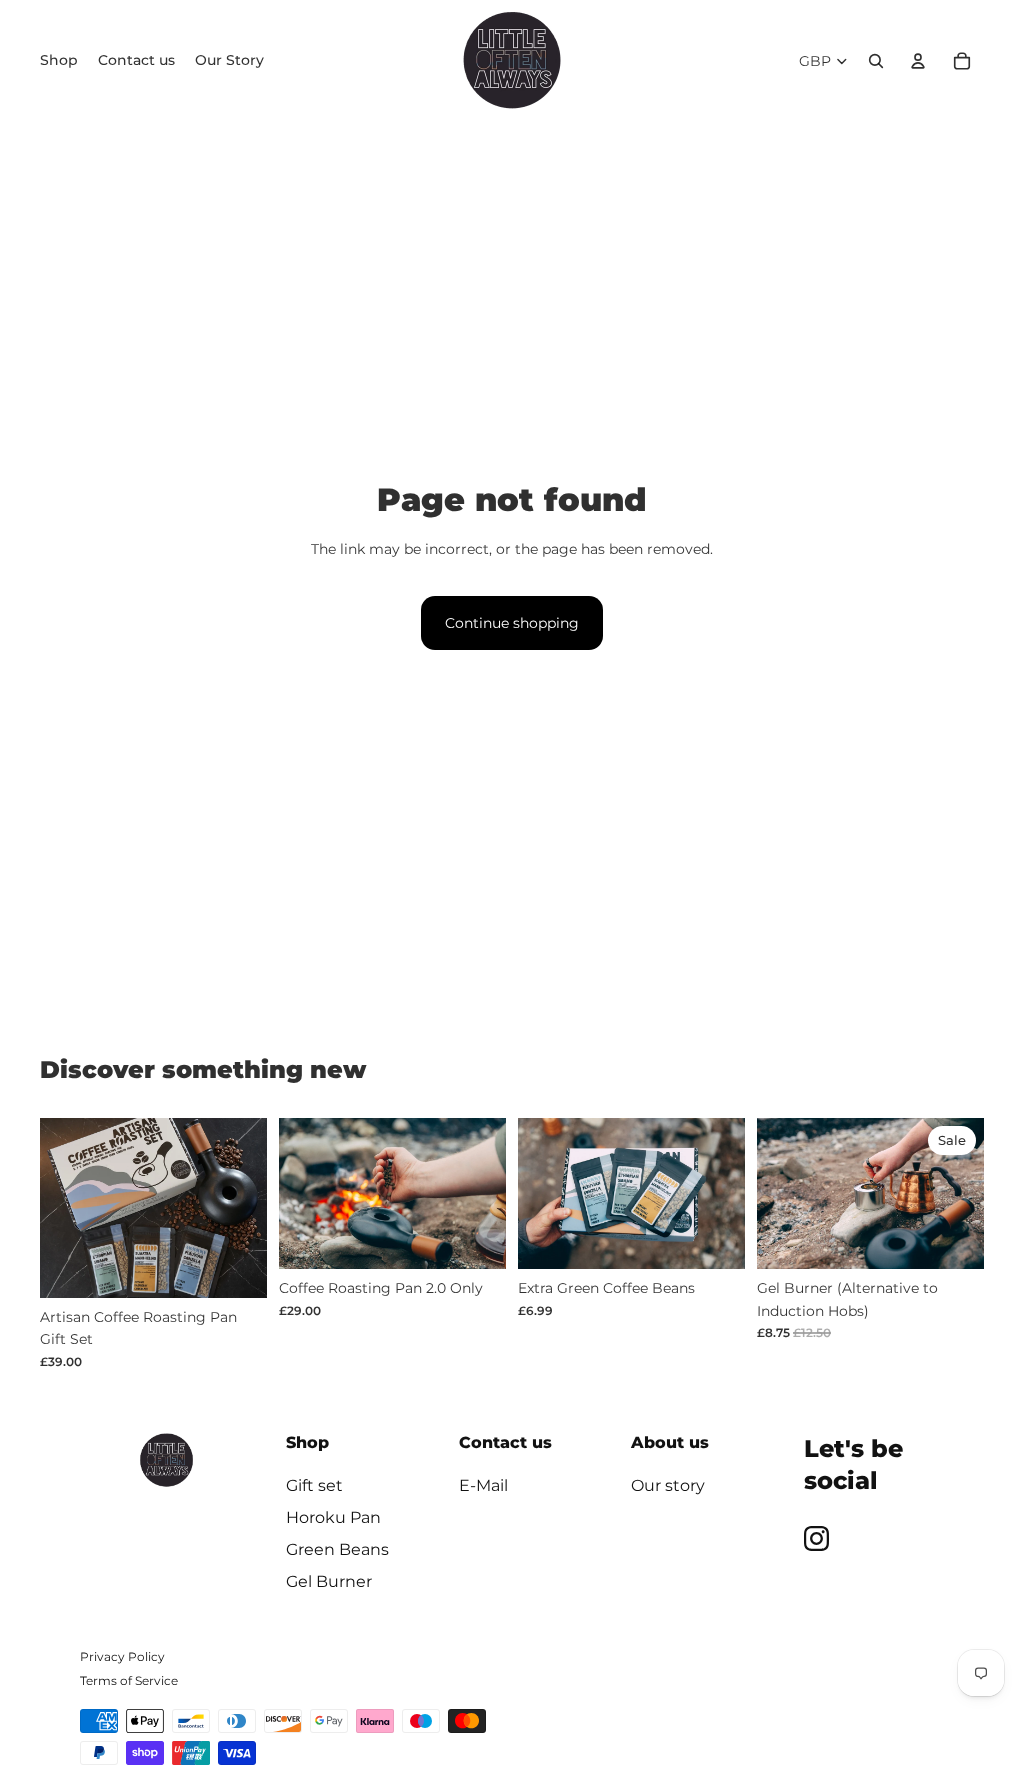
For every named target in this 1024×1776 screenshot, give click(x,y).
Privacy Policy (122, 1656)
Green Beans (337, 1549)
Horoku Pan (333, 1517)
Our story (668, 1485)
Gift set (314, 1485)
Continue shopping (512, 623)
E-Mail (483, 1485)
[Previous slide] (55, 1208)
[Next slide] (251, 1208)
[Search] (876, 61)
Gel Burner (329, 1581)
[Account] (918, 61)
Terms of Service (129, 1680)
